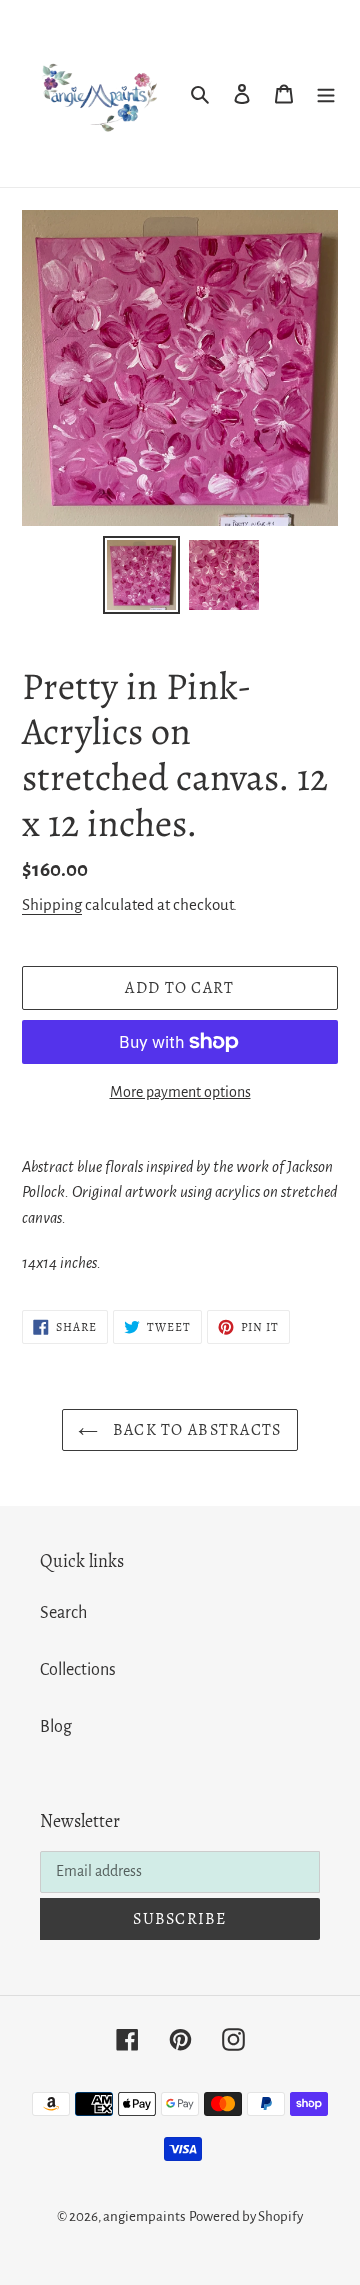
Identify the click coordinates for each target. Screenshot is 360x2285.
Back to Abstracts (194, 1430)
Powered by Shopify (246, 2216)
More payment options (180, 1092)
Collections (78, 1670)
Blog (56, 1727)
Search (63, 1613)
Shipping (52, 904)
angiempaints (144, 2216)
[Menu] (326, 93)
